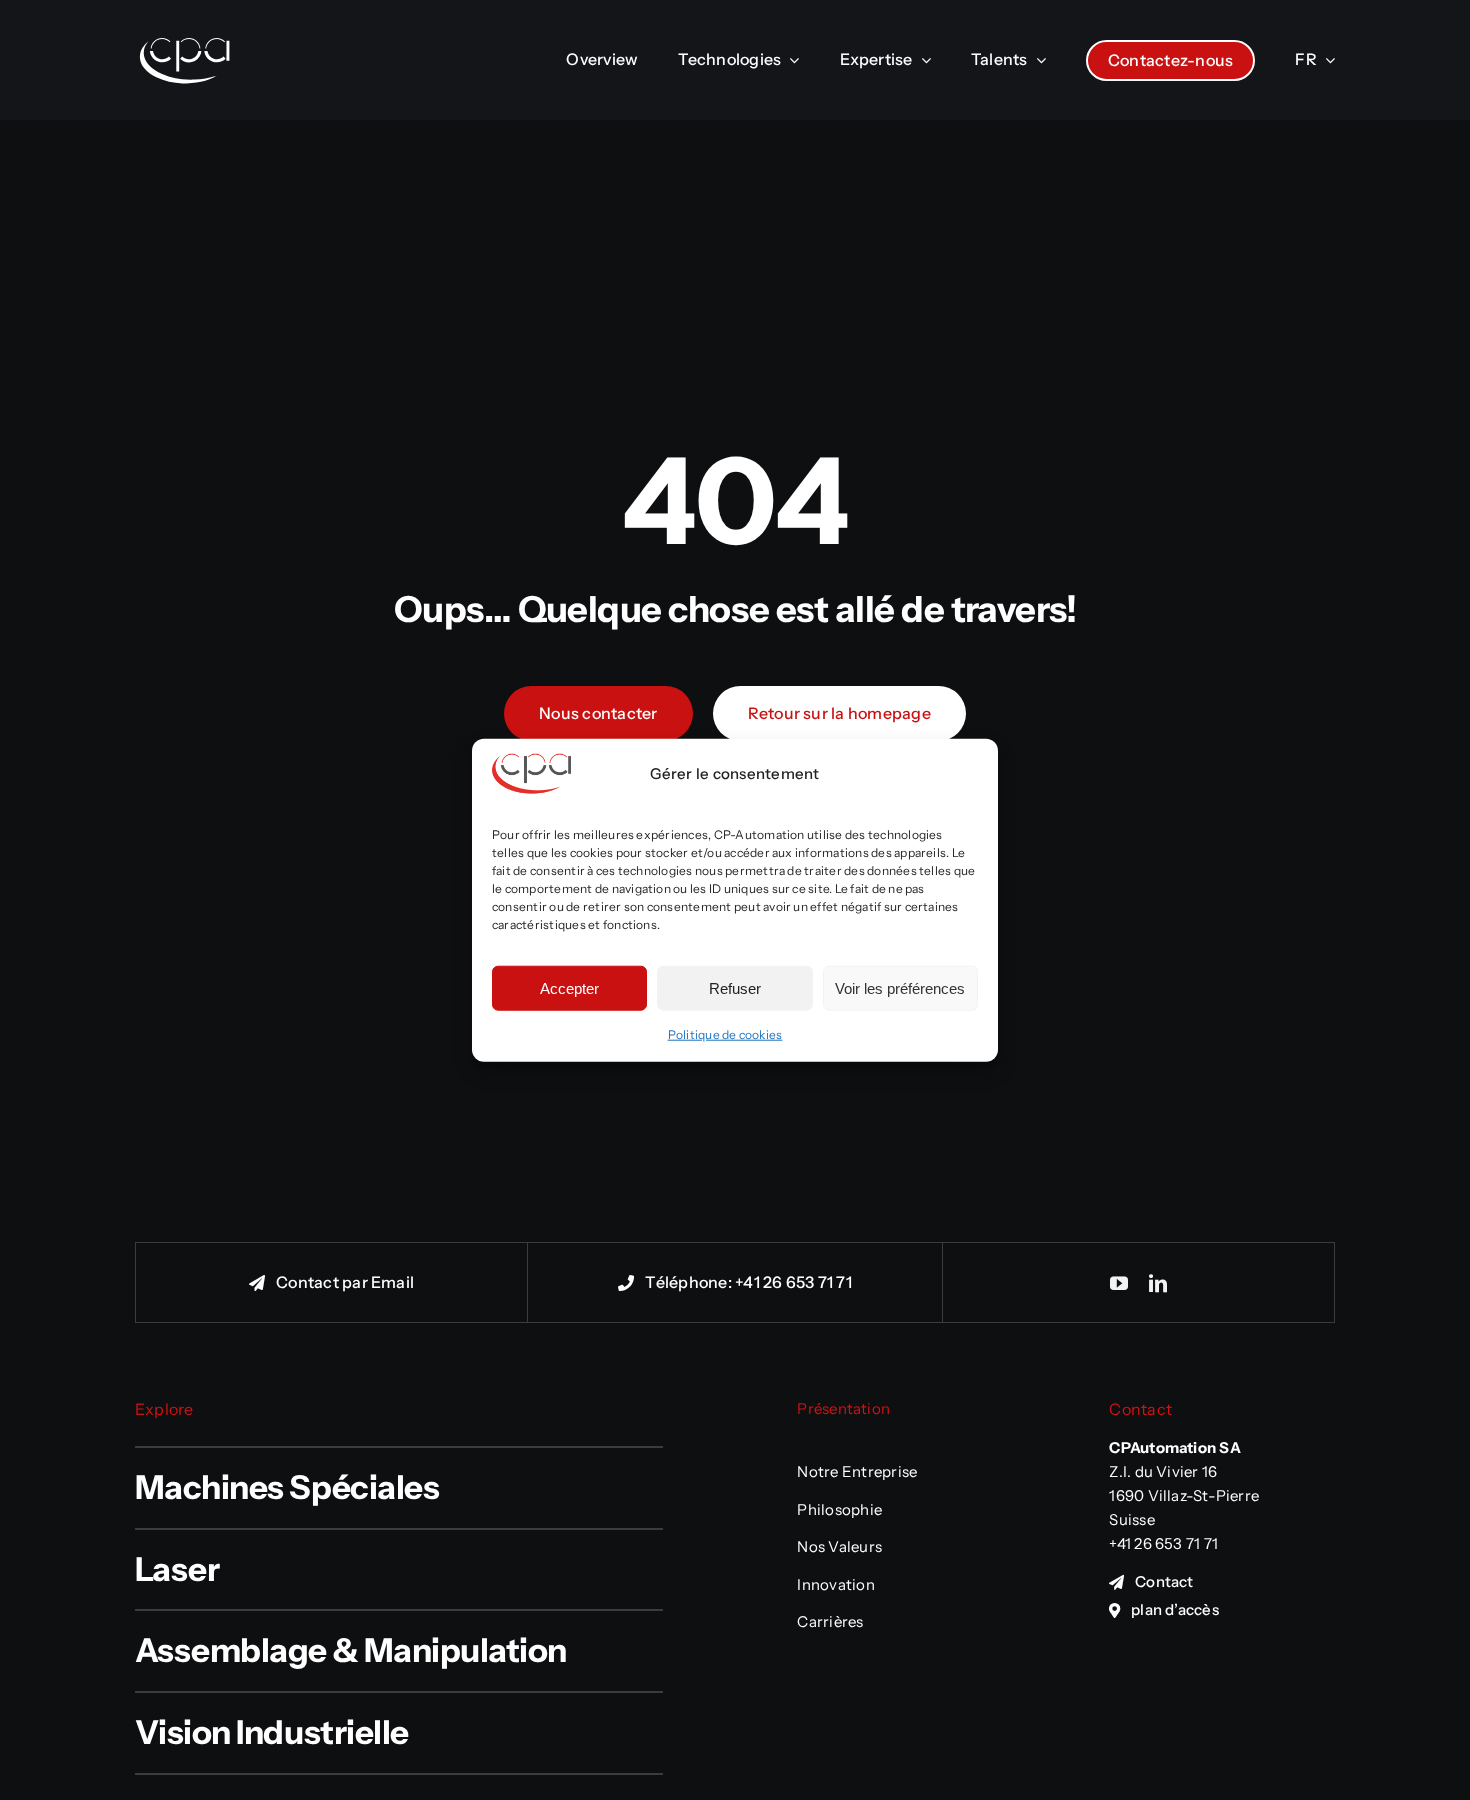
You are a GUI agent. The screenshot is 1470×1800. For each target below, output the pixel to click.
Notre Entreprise (857, 1471)
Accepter (569, 987)
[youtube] (1119, 1283)
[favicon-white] (185, 16)
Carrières (830, 1621)
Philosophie (839, 1509)
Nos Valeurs (839, 1546)
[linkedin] (1158, 1283)
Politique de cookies (725, 1034)
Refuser (735, 987)
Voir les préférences (900, 987)
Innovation (835, 1584)
